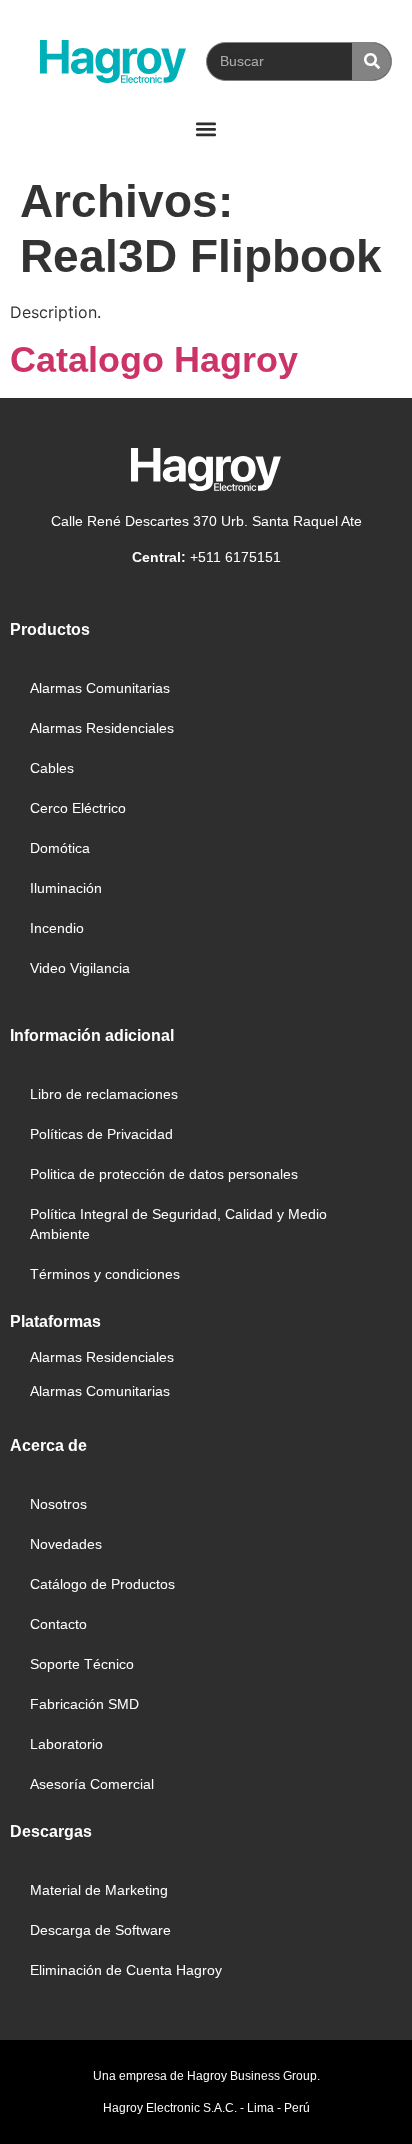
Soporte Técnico (82, 1664)
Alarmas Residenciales (102, 728)
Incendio (57, 928)
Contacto (58, 1624)
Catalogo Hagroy (154, 359)
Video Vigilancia (80, 968)
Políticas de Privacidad (101, 1134)
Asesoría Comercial (92, 1784)
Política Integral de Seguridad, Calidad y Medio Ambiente (178, 1224)
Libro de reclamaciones (104, 1094)
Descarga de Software (100, 1930)
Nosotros (58, 1504)
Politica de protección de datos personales (164, 1174)
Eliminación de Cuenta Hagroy (126, 1970)
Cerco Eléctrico (78, 808)
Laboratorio (66, 1744)
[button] (206, 129)
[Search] (371, 61)
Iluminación (66, 888)
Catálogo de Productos (102, 1584)
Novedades (66, 1544)
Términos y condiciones (105, 1274)
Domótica (60, 848)
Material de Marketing (99, 1890)
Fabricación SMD (84, 1704)
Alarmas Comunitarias (100, 688)
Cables (52, 768)
